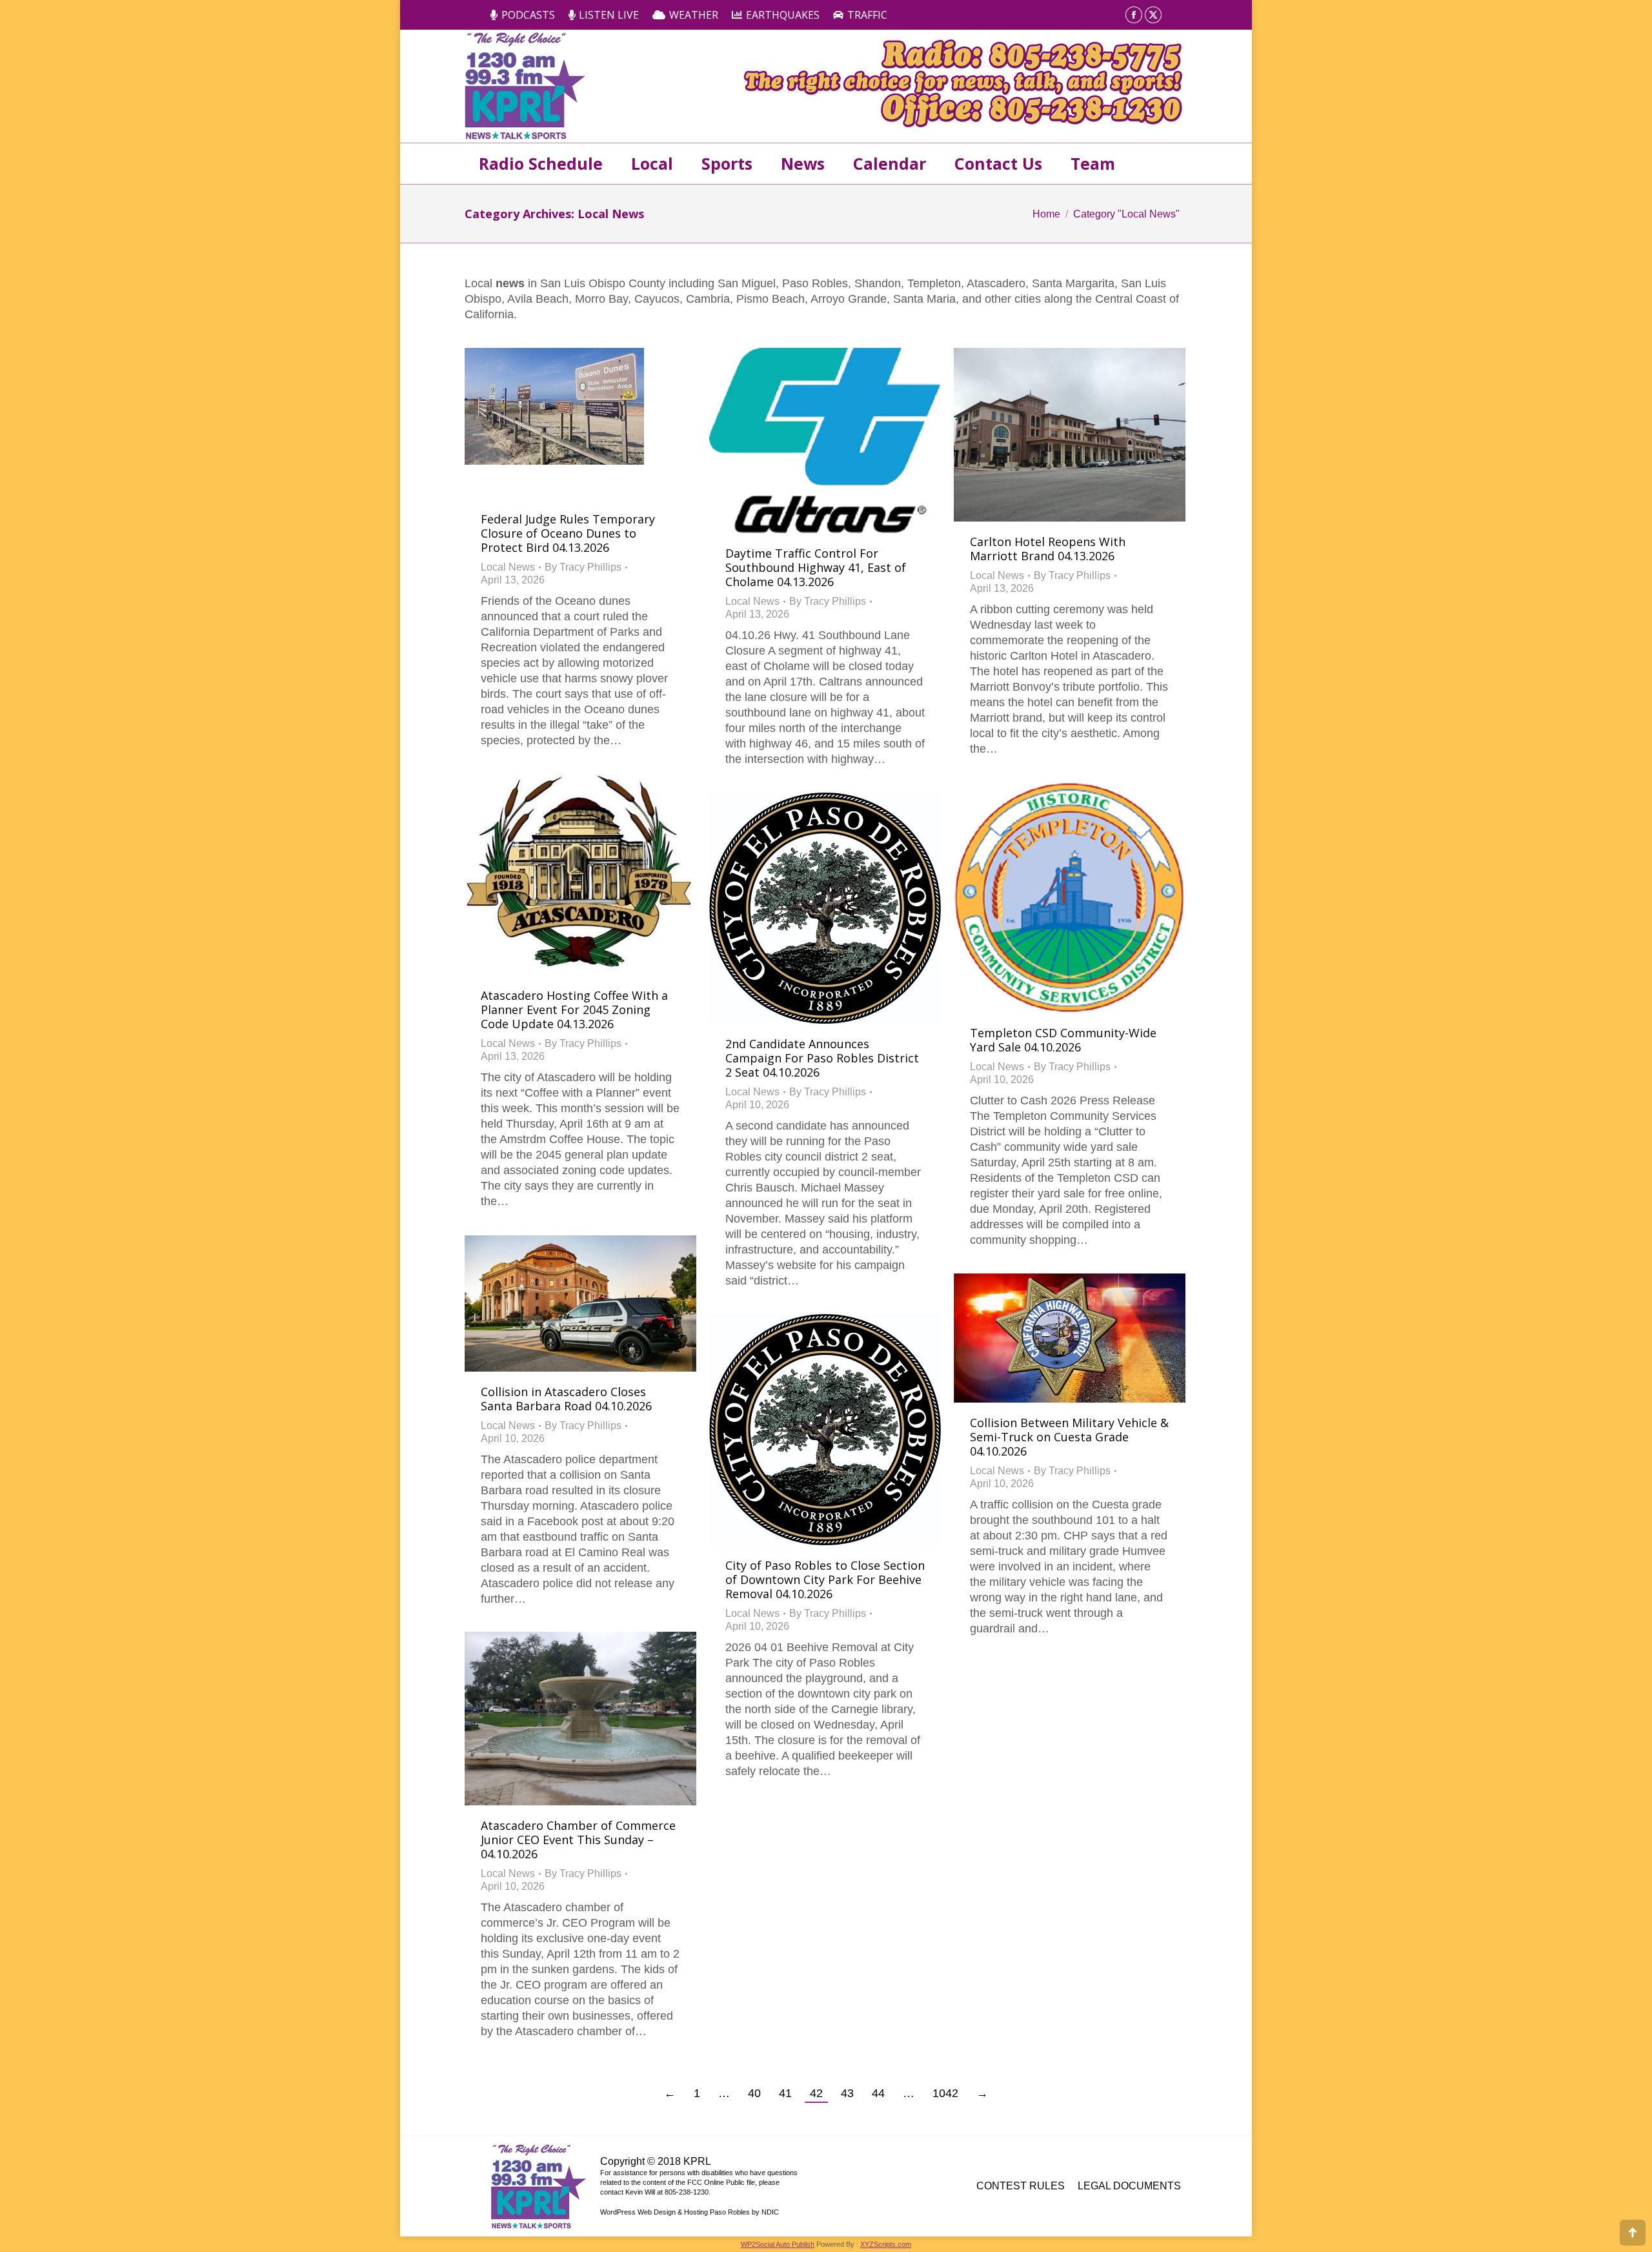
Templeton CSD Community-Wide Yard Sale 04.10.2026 (1063, 1040)
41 (785, 2093)
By (583, 567)
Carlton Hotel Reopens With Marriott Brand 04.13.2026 (1048, 549)
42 (816, 2093)
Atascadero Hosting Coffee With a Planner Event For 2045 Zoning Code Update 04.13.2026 (574, 1009)
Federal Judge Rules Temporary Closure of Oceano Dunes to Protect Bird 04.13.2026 (568, 533)
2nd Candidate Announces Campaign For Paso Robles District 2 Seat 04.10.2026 (822, 1058)
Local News (508, 567)
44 (878, 2093)
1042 (945, 2093)
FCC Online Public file (721, 2182)
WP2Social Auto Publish (778, 2244)
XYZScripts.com (886, 2244)
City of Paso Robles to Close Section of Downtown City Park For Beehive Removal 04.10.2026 (825, 1579)
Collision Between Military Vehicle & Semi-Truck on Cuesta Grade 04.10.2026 (1069, 1437)
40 (754, 2093)
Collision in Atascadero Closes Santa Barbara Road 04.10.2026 (566, 1399)
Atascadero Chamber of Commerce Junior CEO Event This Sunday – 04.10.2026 (578, 1840)
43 (847, 2093)
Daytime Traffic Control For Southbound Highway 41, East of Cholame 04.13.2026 (816, 567)
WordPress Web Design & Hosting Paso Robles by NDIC (690, 2212)
